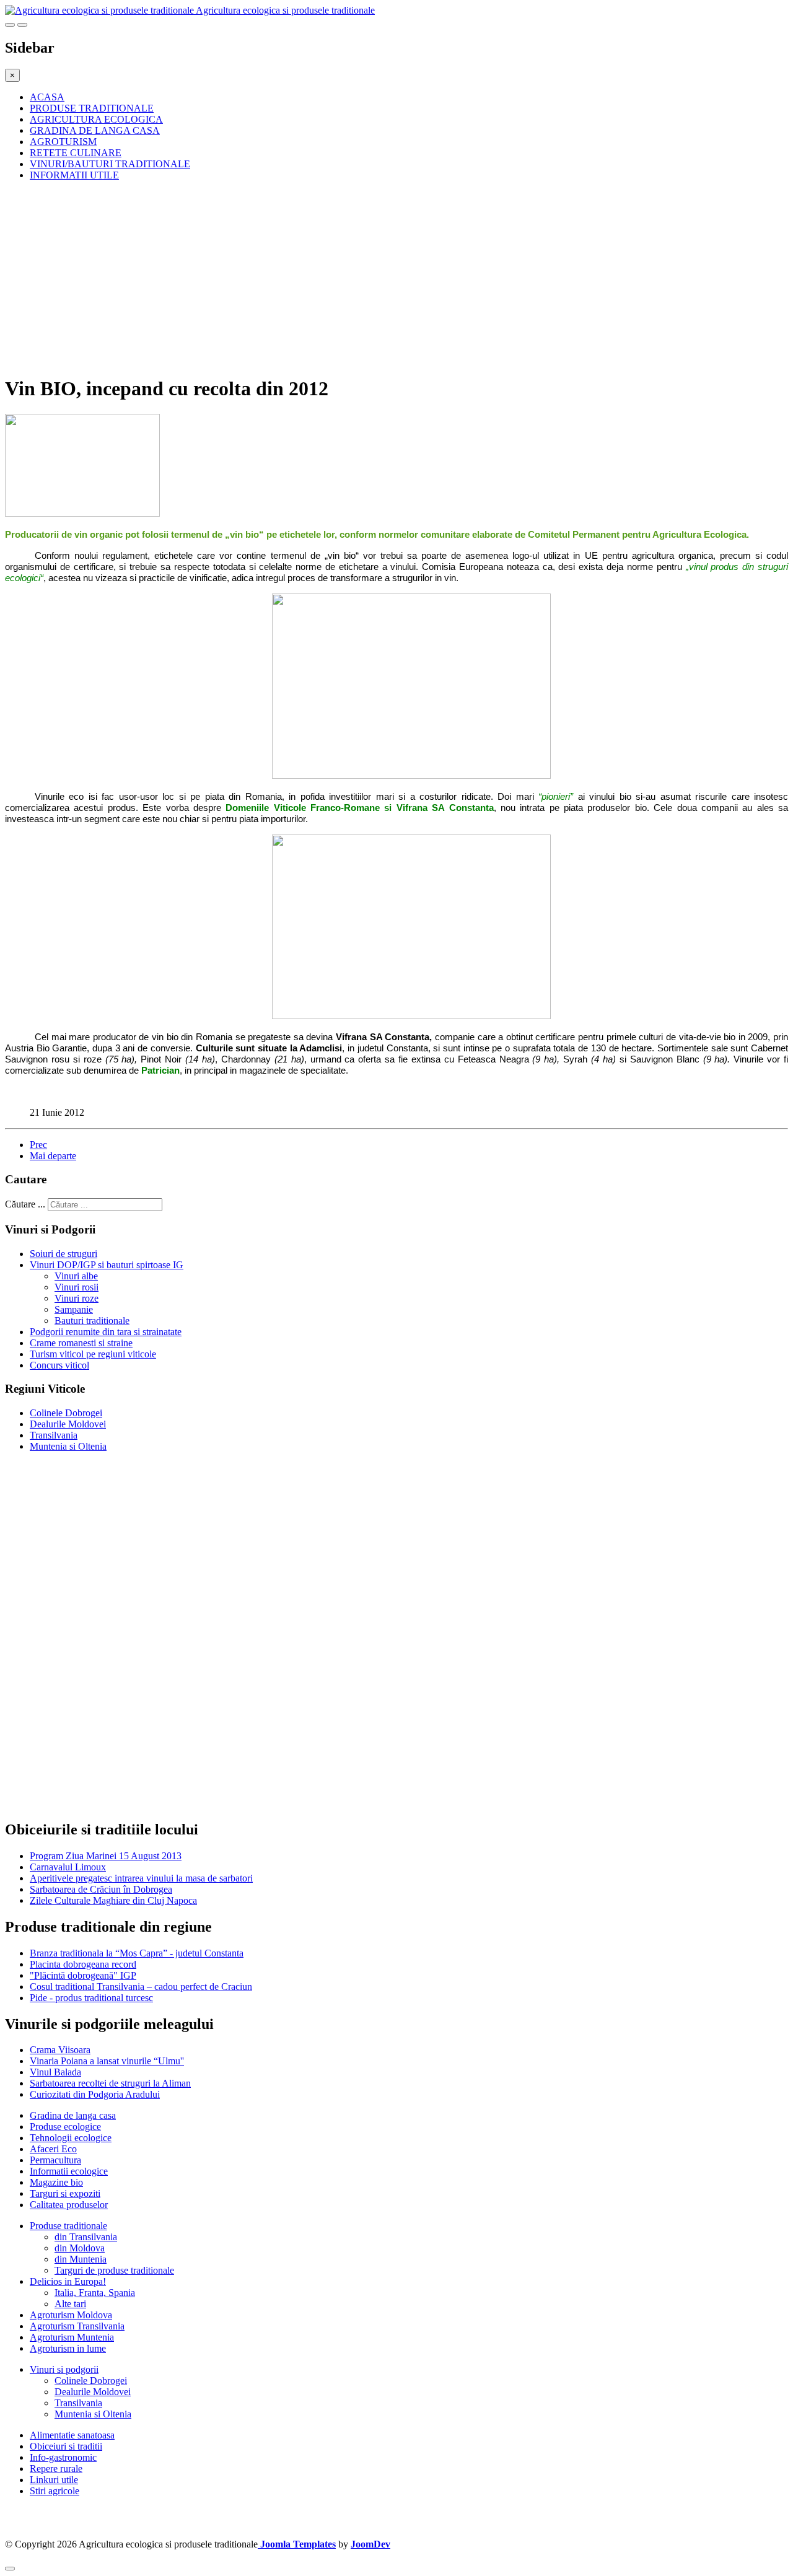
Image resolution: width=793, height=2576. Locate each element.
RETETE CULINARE (76, 153)
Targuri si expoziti (65, 2193)
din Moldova (80, 2248)
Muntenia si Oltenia (68, 1446)
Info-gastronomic (63, 2457)
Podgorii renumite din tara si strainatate (106, 1332)
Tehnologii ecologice (71, 2138)
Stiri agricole (55, 2491)
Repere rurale (56, 2469)
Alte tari (70, 2304)
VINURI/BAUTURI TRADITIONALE (110, 164)
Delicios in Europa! (68, 2281)
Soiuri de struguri (64, 1254)
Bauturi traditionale (92, 1321)
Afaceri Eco (53, 2149)
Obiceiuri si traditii (66, 2446)
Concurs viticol (59, 1365)
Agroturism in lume (68, 2348)
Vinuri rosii (77, 1287)
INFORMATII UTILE (74, 175)
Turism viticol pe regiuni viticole (93, 1354)
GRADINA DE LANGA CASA (95, 130)
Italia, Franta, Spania (95, 2293)
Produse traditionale (68, 2226)
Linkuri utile (54, 2480)
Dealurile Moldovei (68, 1424)
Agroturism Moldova (71, 2315)
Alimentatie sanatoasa (72, 2435)
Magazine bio (56, 2182)
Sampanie (74, 1309)
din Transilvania (86, 2237)
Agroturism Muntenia (72, 2337)
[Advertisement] (377, 278)
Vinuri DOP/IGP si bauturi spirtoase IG (107, 1265)
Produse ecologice (65, 2127)
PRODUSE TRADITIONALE (92, 108)
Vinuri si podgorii (64, 2369)
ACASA (47, 97)
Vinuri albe (76, 1276)
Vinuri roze (77, 1298)
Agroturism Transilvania (77, 2326)
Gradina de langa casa (73, 2115)
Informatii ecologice (69, 2171)
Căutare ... (25, 1204)
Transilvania (54, 1435)
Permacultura (55, 2160)
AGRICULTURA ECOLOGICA (96, 119)
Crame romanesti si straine (81, 1343)
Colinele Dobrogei (66, 1413)
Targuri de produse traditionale (114, 2270)
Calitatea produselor (69, 2205)
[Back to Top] (10, 2569)
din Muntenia (81, 2259)
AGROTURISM (63, 142)
